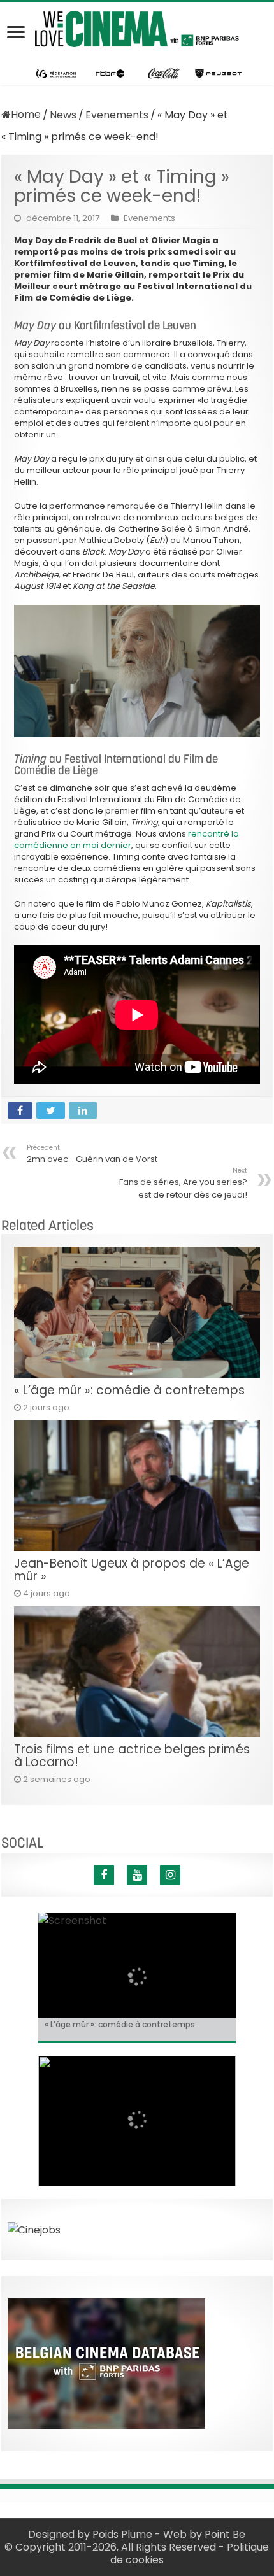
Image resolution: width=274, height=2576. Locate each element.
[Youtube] (137, 1875)
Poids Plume (122, 2534)
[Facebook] (104, 1875)
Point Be (225, 2534)
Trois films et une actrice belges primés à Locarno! (132, 1756)
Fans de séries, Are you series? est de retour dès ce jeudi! (183, 1183)
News (63, 115)
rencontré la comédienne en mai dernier (126, 839)
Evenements (117, 115)
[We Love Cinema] (137, 27)
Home (26, 114)
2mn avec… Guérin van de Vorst (92, 1154)
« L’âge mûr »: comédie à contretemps (129, 1390)
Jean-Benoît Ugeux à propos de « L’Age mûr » (132, 1570)
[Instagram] (170, 1875)
